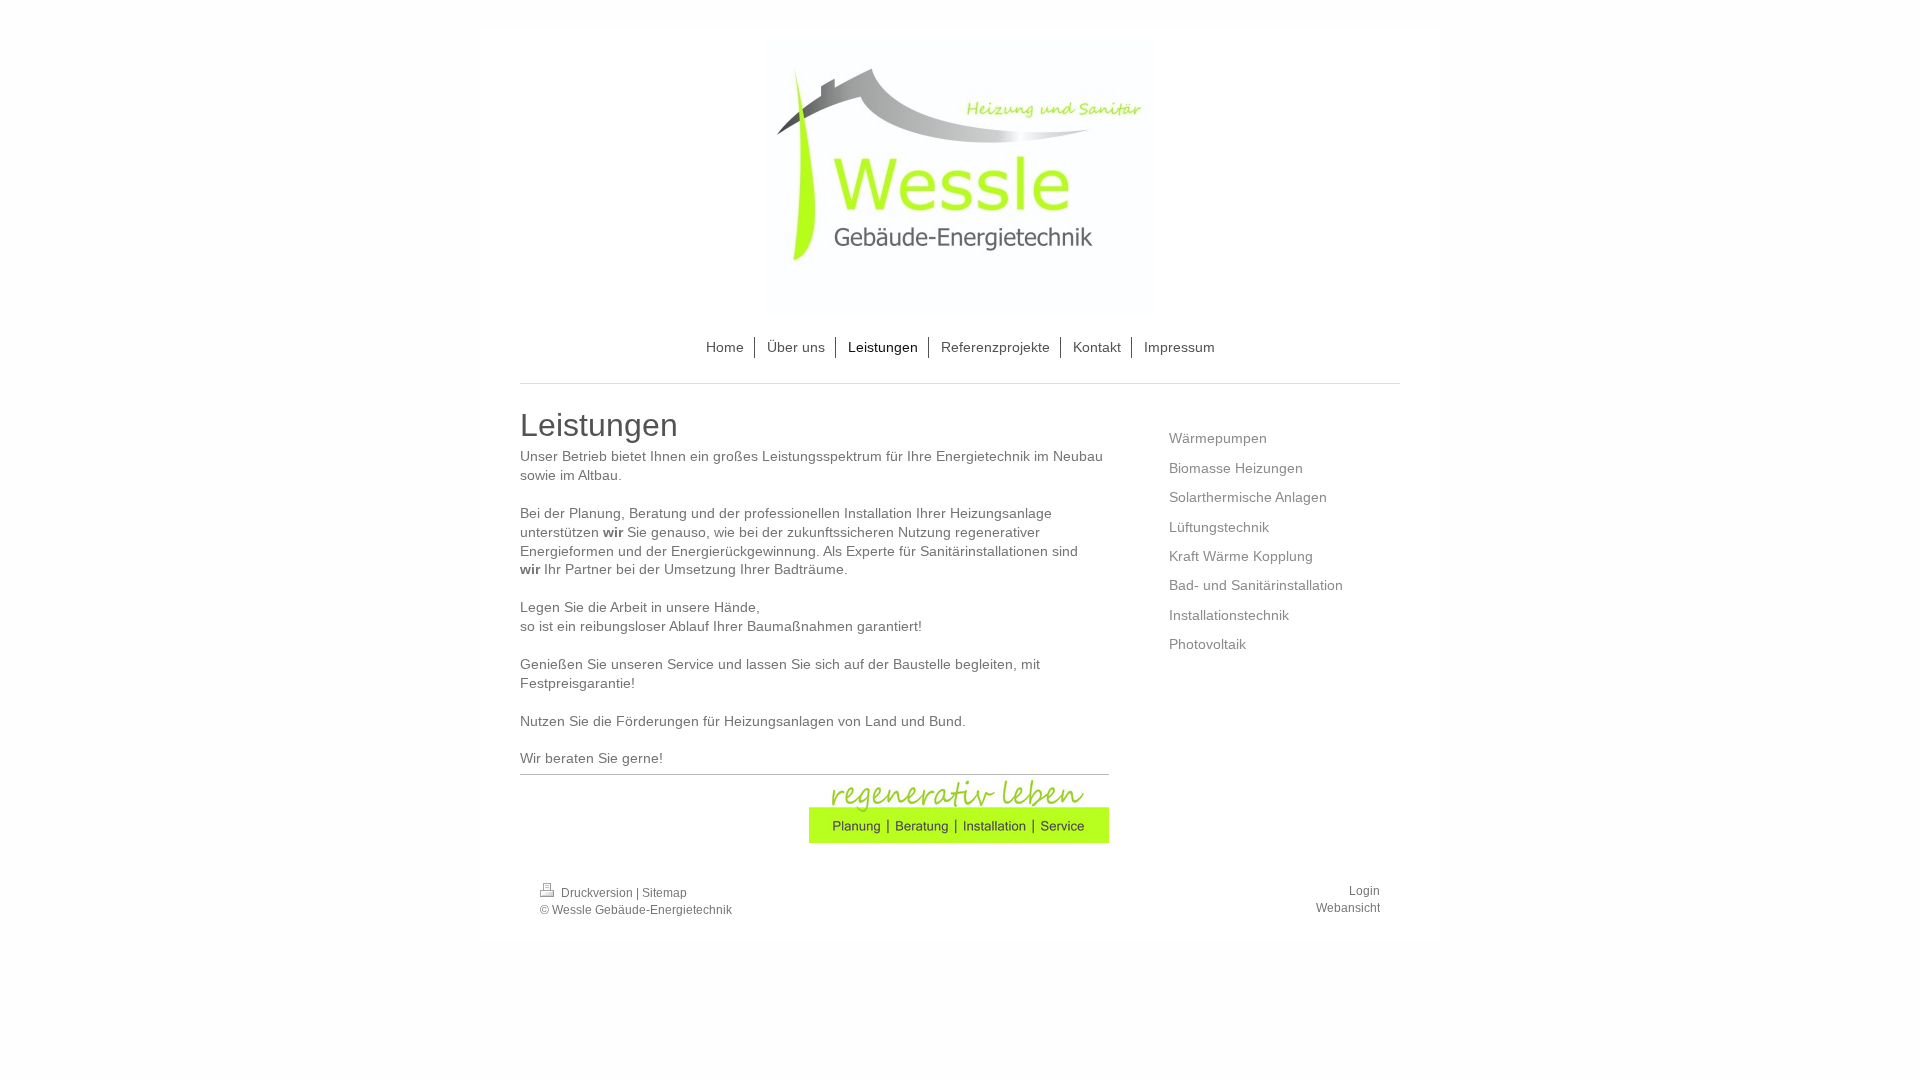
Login (1364, 891)
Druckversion (597, 893)
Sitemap (664, 893)
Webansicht (1348, 908)
